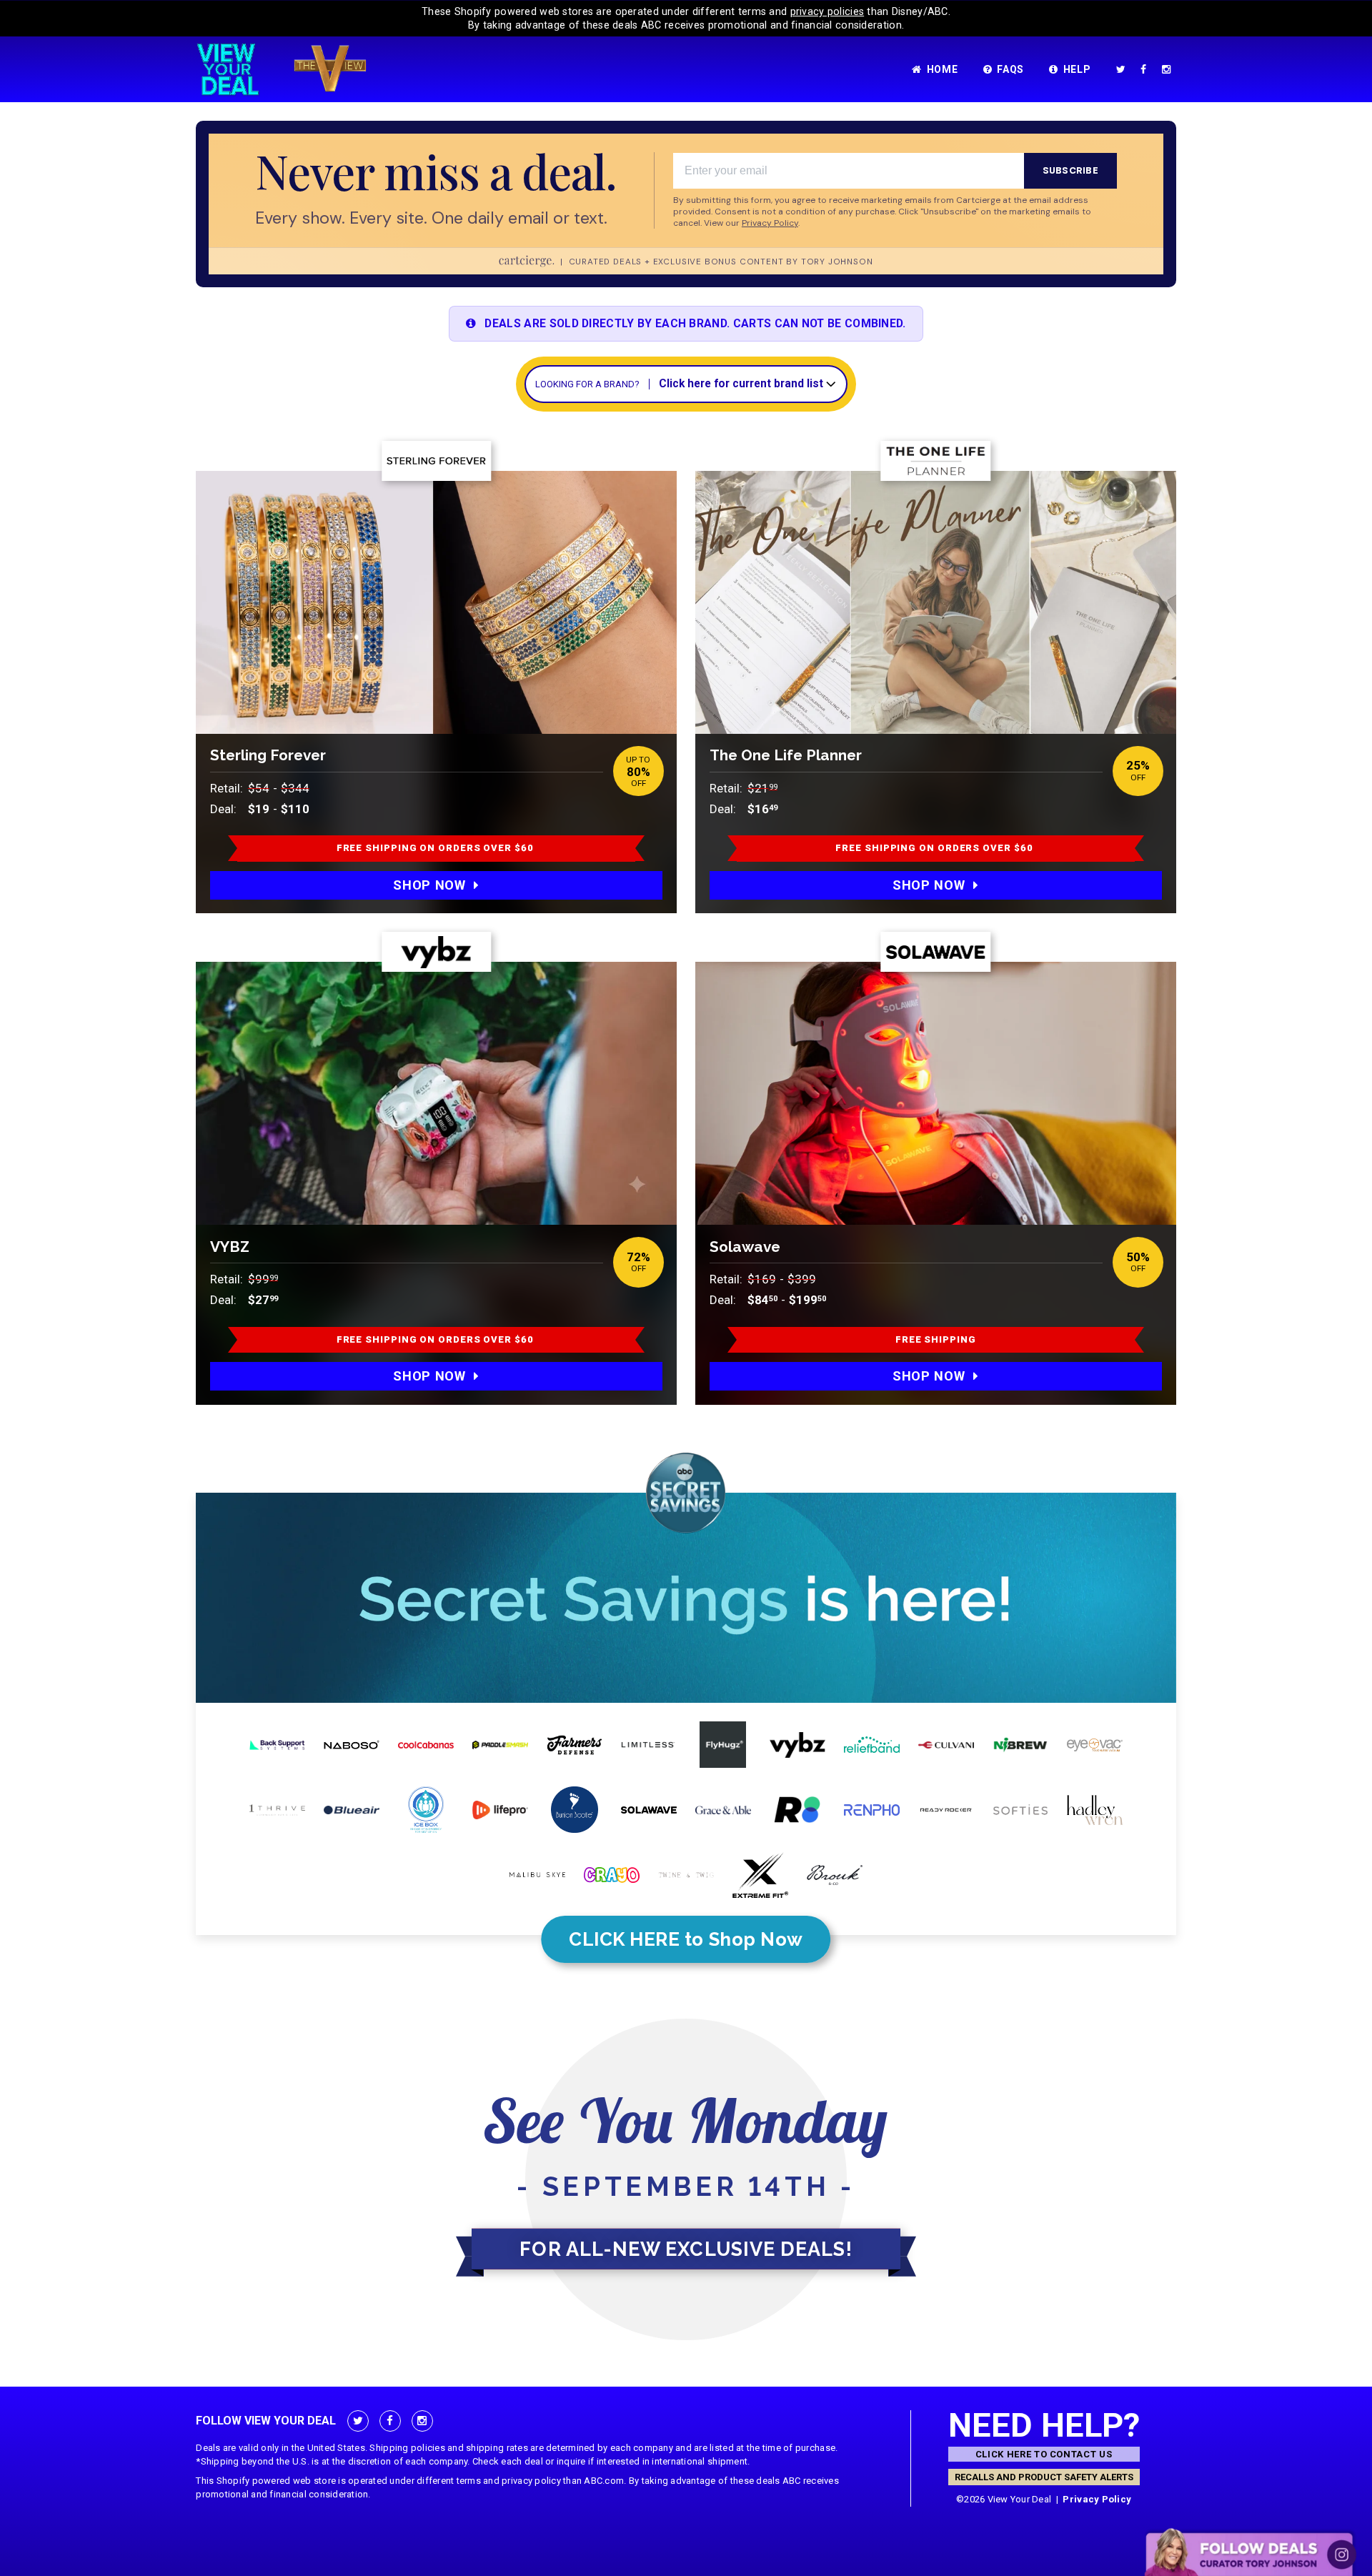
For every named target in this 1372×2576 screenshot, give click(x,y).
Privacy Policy (1097, 2499)
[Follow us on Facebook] (1146, 69)
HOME (943, 69)
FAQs (1010, 69)
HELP (1077, 69)
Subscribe (1070, 170)
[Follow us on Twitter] (1124, 69)
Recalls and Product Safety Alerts (1044, 2477)
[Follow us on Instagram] (1169, 69)
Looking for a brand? (587, 384)
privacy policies (827, 11)
